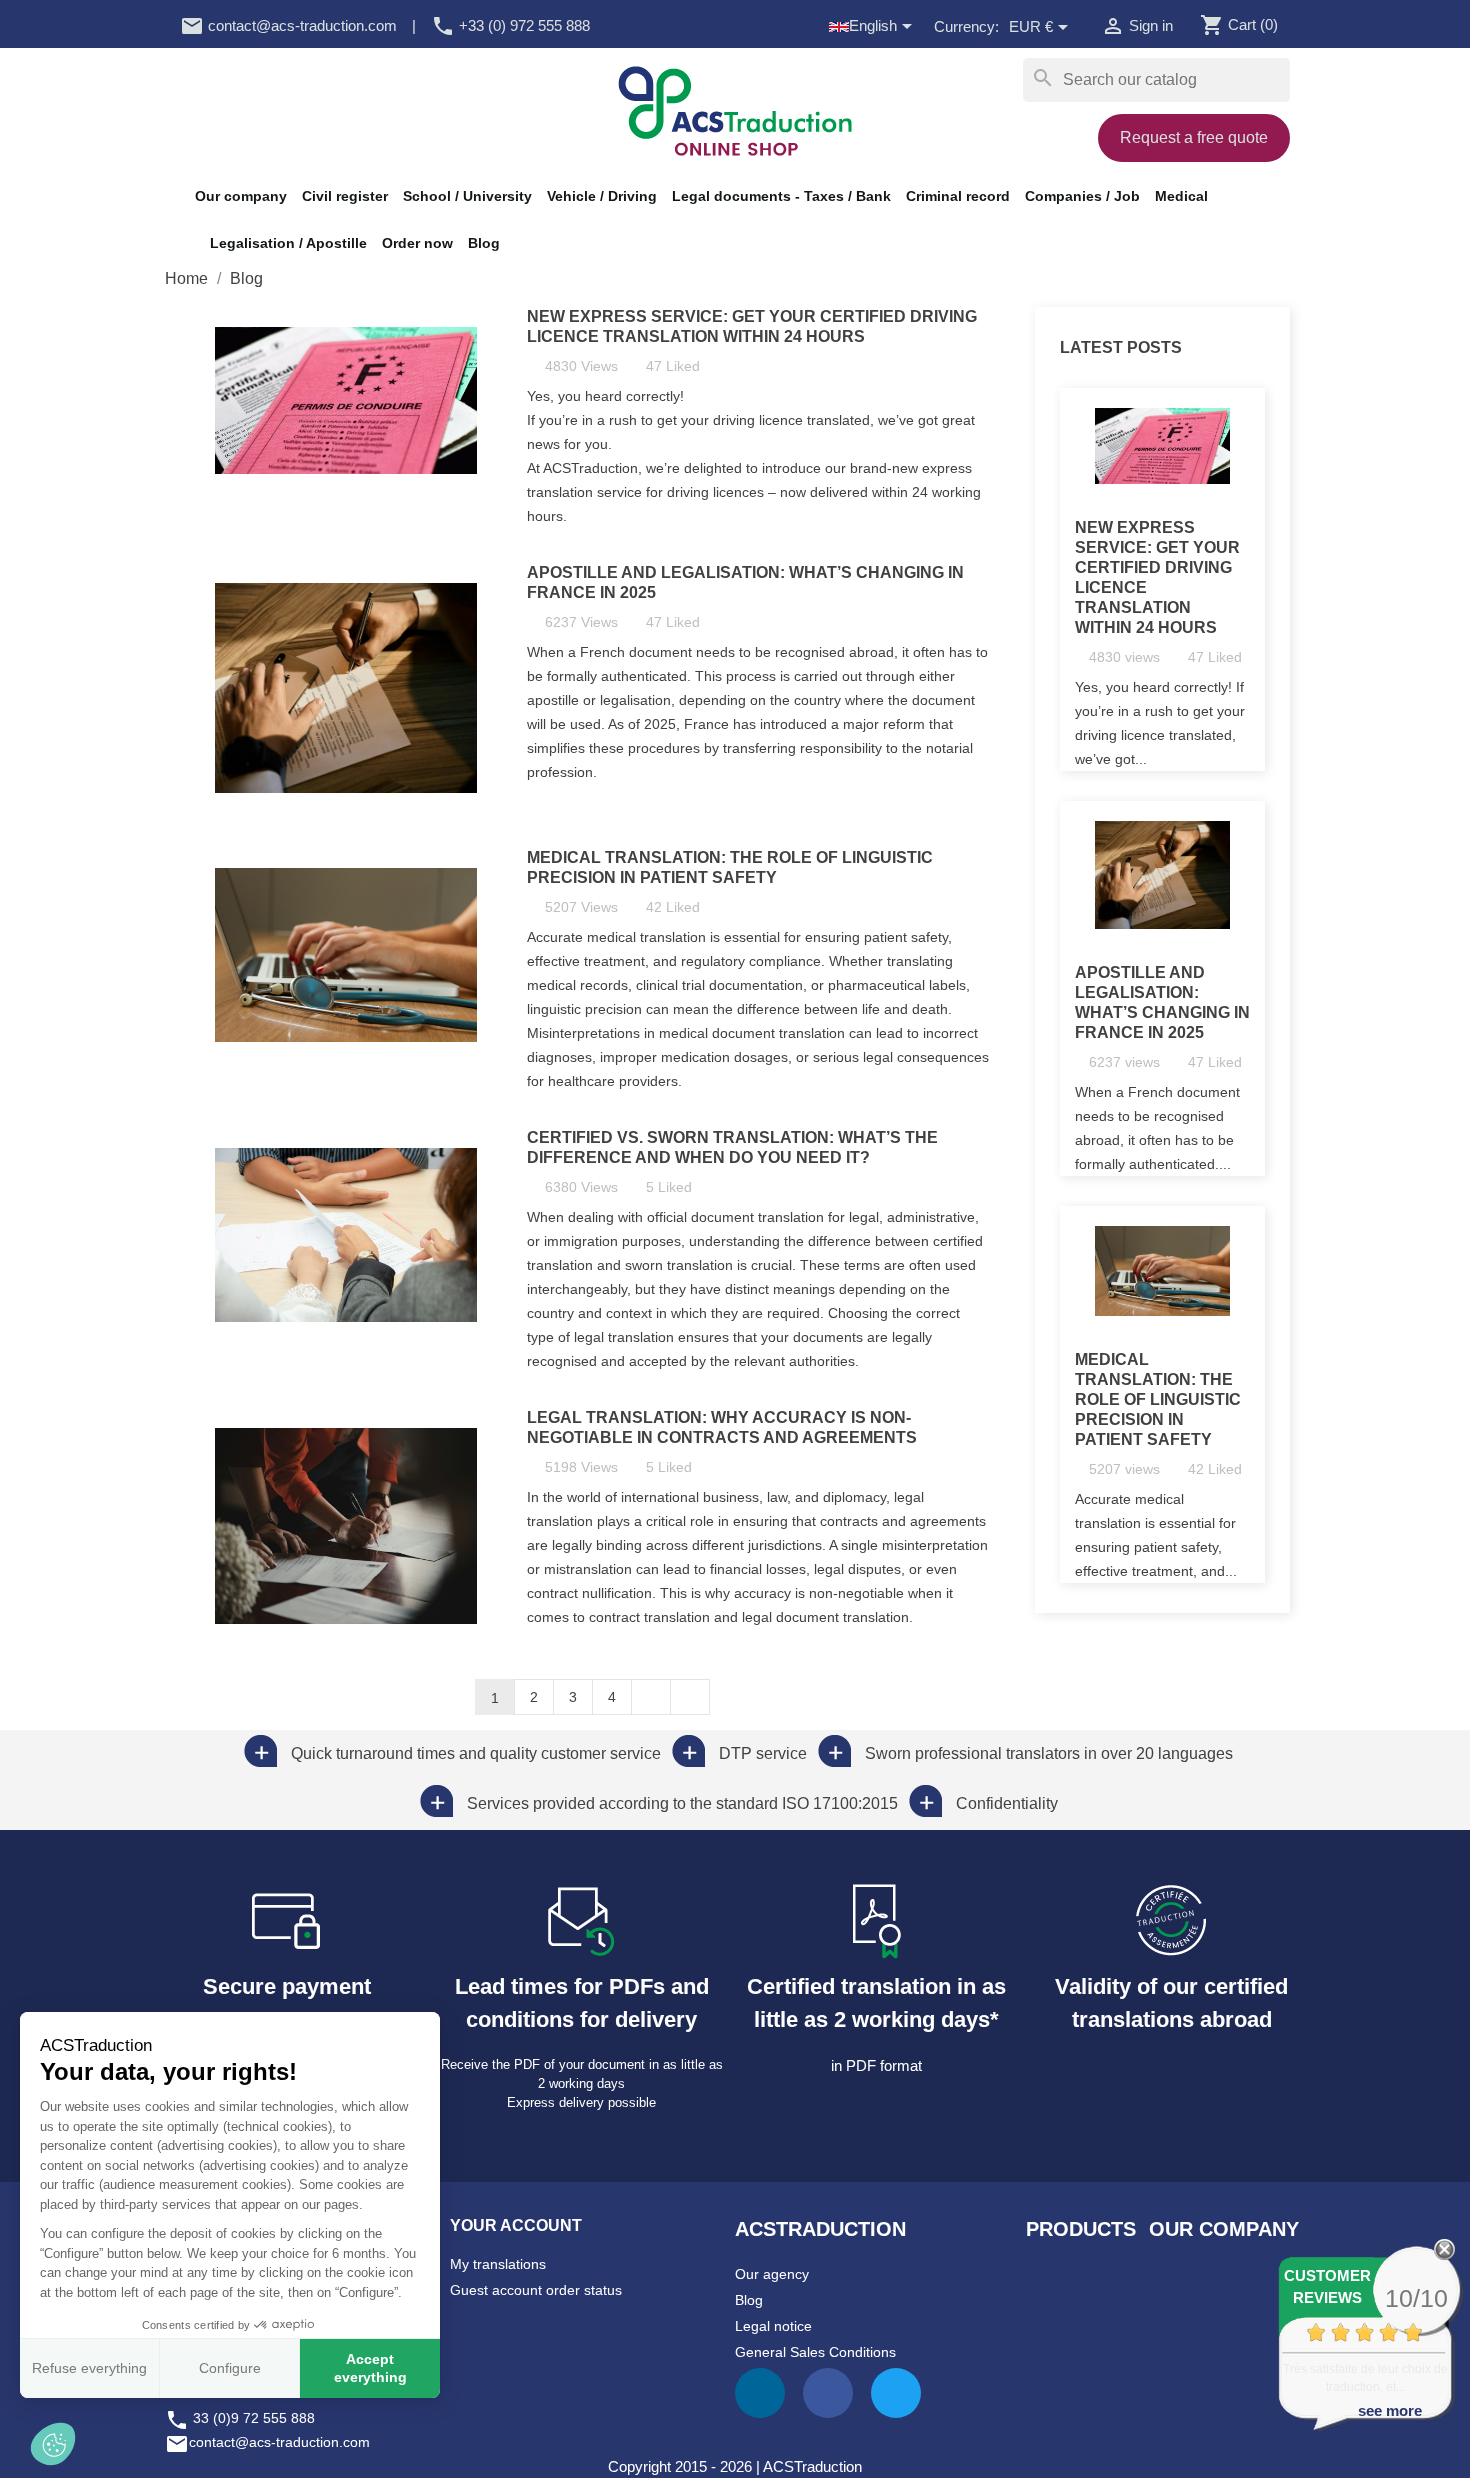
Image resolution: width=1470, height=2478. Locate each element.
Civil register (345, 196)
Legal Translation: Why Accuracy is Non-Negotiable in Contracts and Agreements (722, 1427)
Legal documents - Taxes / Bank (781, 196)
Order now (417, 243)
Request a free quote (1194, 137)
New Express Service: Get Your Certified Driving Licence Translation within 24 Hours (752, 326)
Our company (241, 196)
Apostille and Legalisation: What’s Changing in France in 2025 (745, 582)
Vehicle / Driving (602, 196)
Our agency (772, 2274)
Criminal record (958, 196)
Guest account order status (536, 2290)
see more (1390, 2410)
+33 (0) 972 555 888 (510, 25)
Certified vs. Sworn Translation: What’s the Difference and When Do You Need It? (732, 1147)
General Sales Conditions (815, 2352)
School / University (467, 196)
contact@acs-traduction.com (288, 25)
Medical (1181, 196)
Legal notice (773, 2326)
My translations (498, 2264)
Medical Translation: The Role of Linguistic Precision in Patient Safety (730, 867)
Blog (484, 243)
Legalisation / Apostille (288, 243)
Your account (516, 2225)
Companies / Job (1082, 196)
